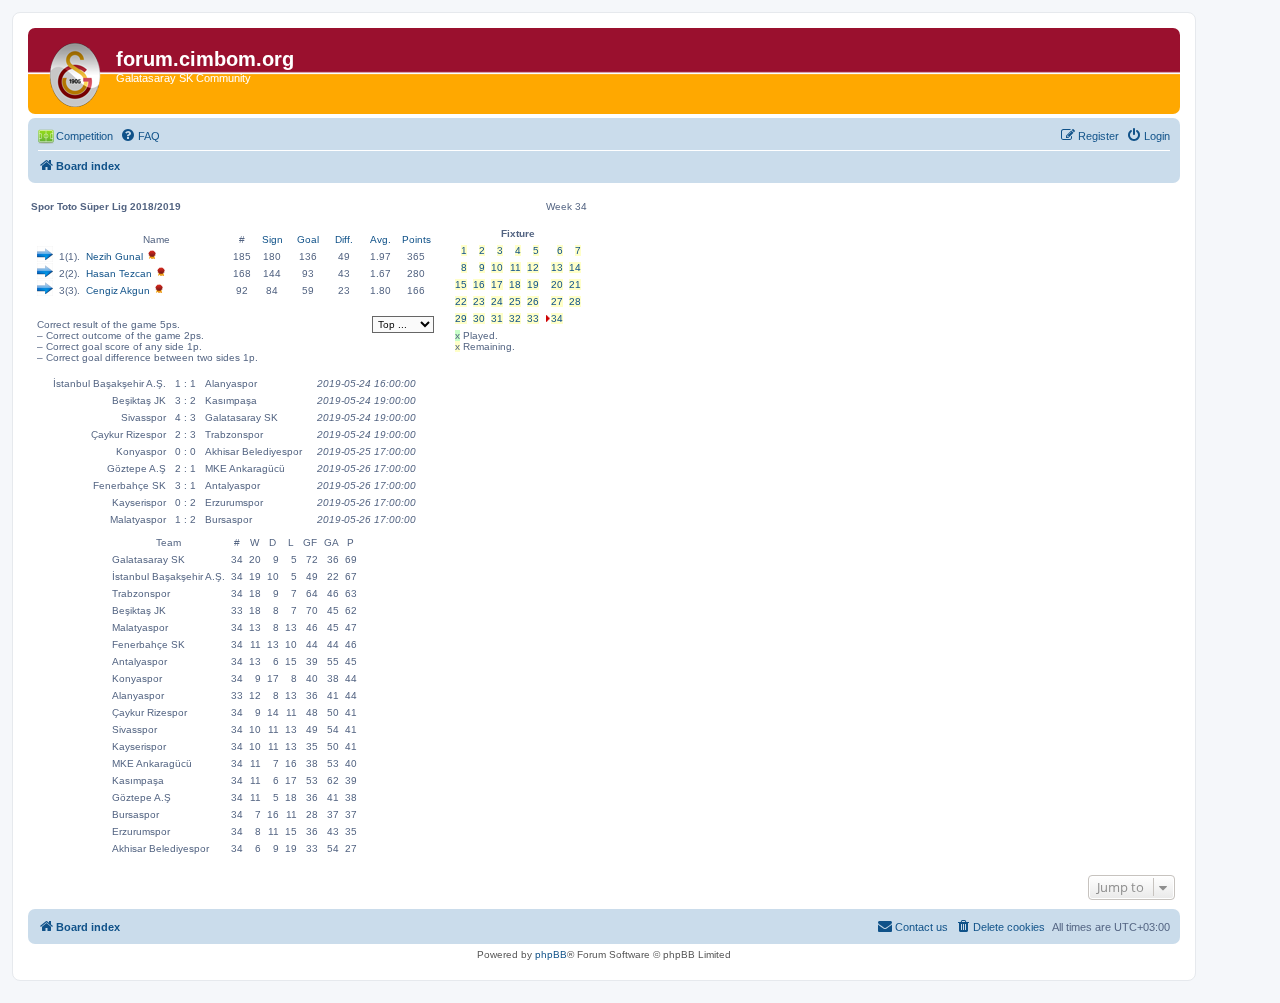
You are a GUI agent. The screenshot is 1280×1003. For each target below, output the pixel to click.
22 (461, 301)
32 (515, 318)
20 (557, 284)
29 (461, 318)
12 (533, 267)
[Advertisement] (515, 483)
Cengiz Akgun (118, 290)
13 (557, 267)
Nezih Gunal (114, 256)
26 (533, 301)
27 (557, 301)
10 (497, 267)
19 (533, 284)
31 (497, 318)
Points (416, 239)
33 (533, 318)
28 (575, 301)
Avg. (380, 239)
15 (461, 284)
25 (515, 301)
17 (497, 284)
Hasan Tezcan (119, 273)
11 (515, 267)
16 (479, 284)
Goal (308, 239)
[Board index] (74, 71)
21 (575, 284)
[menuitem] (140, 136)
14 (575, 267)
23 (479, 301)
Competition (84, 136)
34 (557, 318)
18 (515, 284)
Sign (272, 239)
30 (479, 318)
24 (497, 301)
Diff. (344, 239)
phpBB (551, 954)
